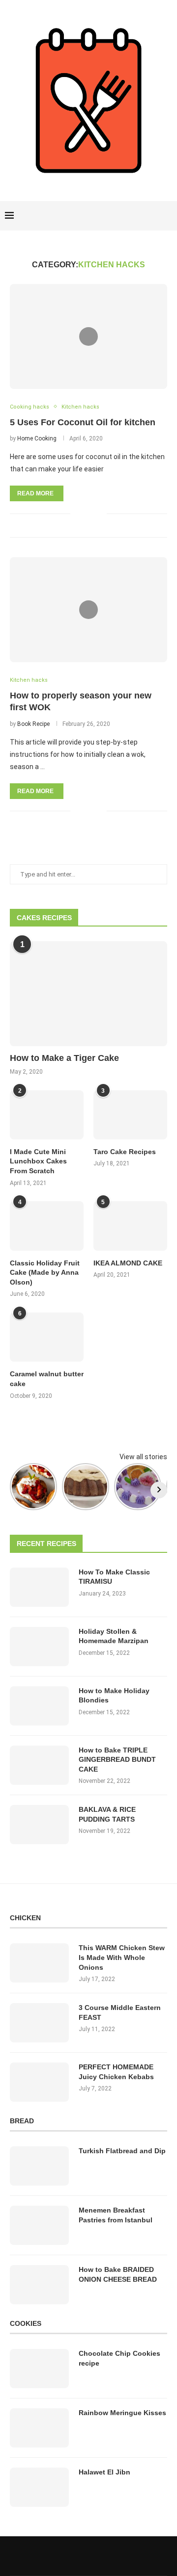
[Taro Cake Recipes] (130, 1115)
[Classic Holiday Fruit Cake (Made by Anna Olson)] (47, 1226)
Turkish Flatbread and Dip (122, 2151)
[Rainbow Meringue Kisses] (39, 2428)
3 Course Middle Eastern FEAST (120, 2012)
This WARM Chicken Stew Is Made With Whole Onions (122, 1957)
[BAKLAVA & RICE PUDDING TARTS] (39, 1825)
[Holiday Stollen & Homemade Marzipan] (39, 1647)
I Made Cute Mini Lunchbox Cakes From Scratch (38, 1161)
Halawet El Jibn (104, 2472)
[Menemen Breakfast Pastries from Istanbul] (39, 2225)
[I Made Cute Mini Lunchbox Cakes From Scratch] (47, 1115)
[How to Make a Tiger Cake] (88, 993)
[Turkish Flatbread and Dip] (39, 2166)
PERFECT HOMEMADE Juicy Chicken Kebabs (116, 2072)
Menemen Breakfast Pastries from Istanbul (116, 2215)
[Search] (167, 216)
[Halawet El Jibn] (39, 2487)
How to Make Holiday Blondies (114, 1696)
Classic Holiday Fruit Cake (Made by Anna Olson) (45, 1273)
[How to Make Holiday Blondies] (39, 1706)
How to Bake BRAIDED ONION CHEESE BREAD (118, 2274)
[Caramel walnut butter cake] (47, 1337)
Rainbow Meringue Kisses (122, 2413)
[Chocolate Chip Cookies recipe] (39, 2369)
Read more (35, 493)
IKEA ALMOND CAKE (128, 1263)
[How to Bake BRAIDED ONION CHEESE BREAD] (39, 2285)
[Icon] (88, 336)
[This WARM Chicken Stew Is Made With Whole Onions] (39, 1963)
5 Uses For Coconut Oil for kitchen (83, 422)
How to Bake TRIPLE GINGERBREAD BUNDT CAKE (117, 1760)
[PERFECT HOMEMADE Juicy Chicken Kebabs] (39, 2082)
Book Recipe (33, 724)
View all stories (143, 1457)
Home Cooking (37, 438)
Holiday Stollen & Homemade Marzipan (114, 1636)
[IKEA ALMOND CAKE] (130, 1226)
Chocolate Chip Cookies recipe (119, 2358)
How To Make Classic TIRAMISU (114, 1577)
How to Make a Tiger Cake (64, 1058)
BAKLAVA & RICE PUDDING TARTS (107, 1814)
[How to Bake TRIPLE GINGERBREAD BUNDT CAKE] (39, 1765)
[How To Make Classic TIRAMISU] (39, 1587)
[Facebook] (133, 216)
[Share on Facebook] (84, 513)
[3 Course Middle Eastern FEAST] (39, 2023)
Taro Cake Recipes (125, 1152)
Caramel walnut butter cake (47, 1379)
